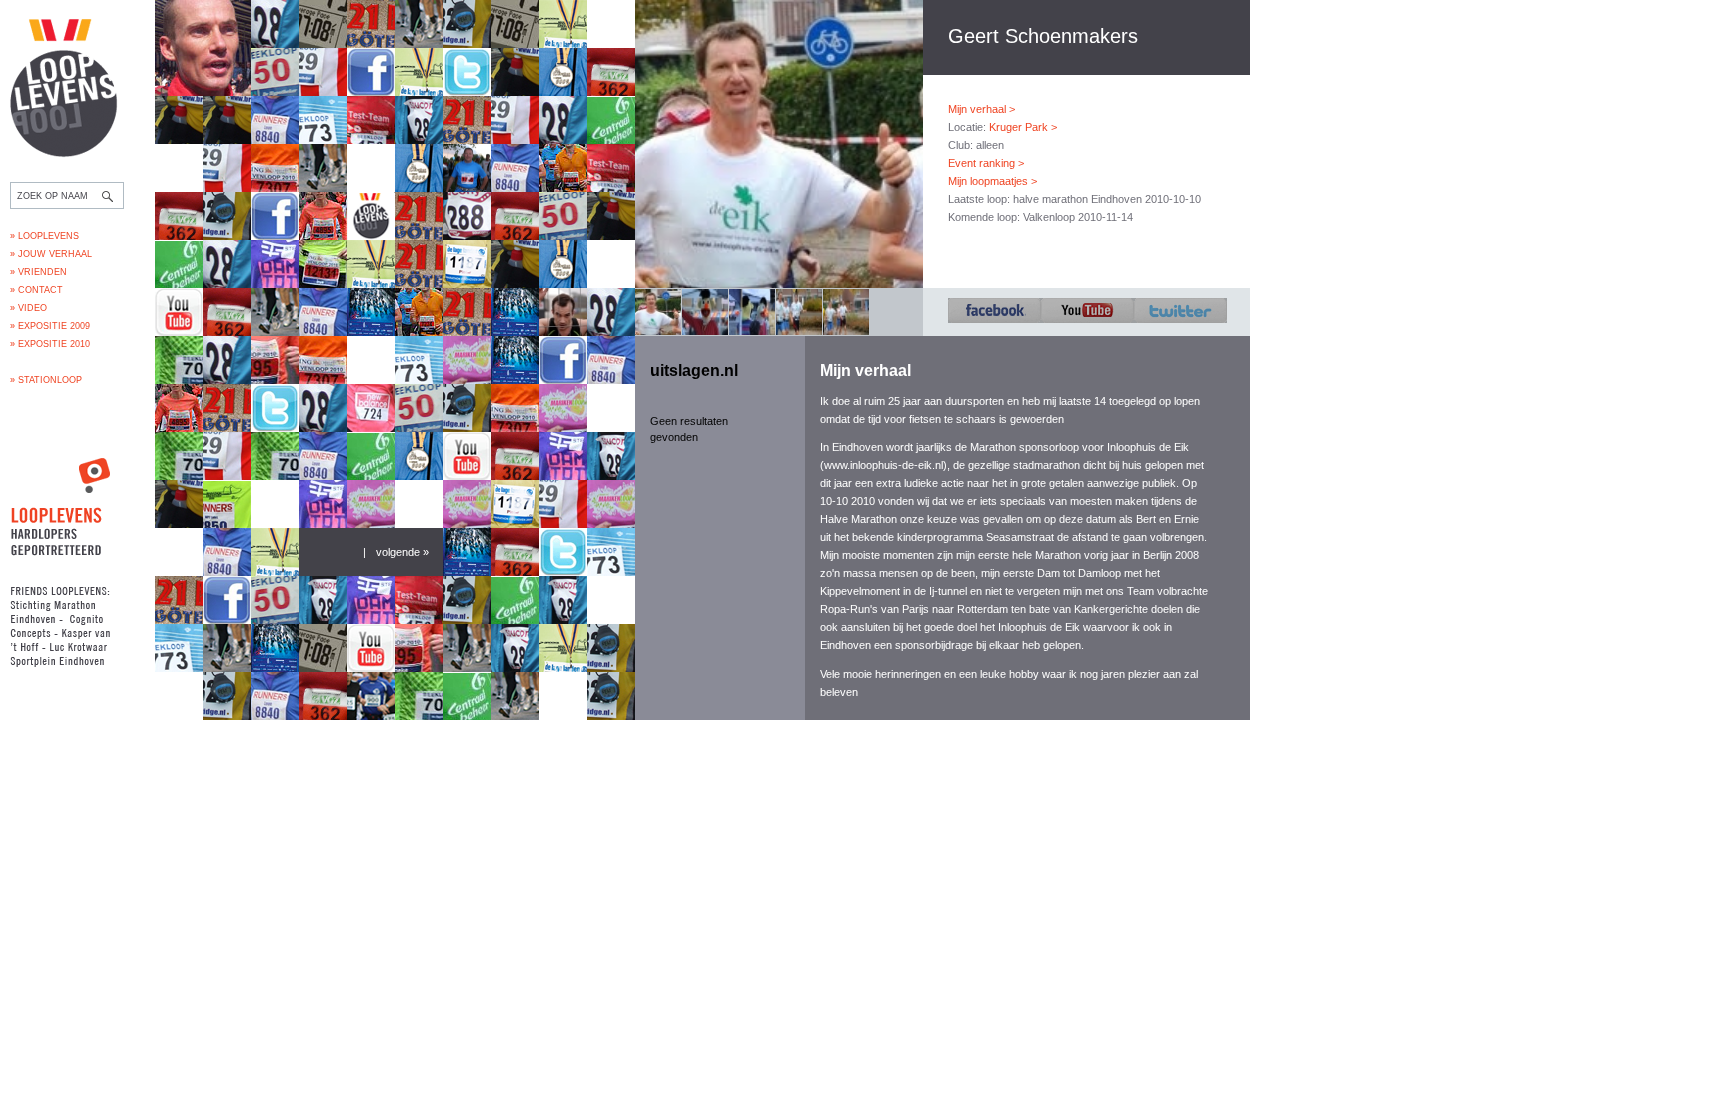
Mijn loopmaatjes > (992, 181)
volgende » (402, 552)
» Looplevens (44, 236)
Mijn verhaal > (981, 109)
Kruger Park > (1023, 127)
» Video (28, 308)
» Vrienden (38, 272)
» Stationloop (46, 380)
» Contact (36, 290)
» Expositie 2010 (50, 344)
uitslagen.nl (694, 370)
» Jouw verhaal (51, 254)
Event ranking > (986, 163)
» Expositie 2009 (50, 326)
